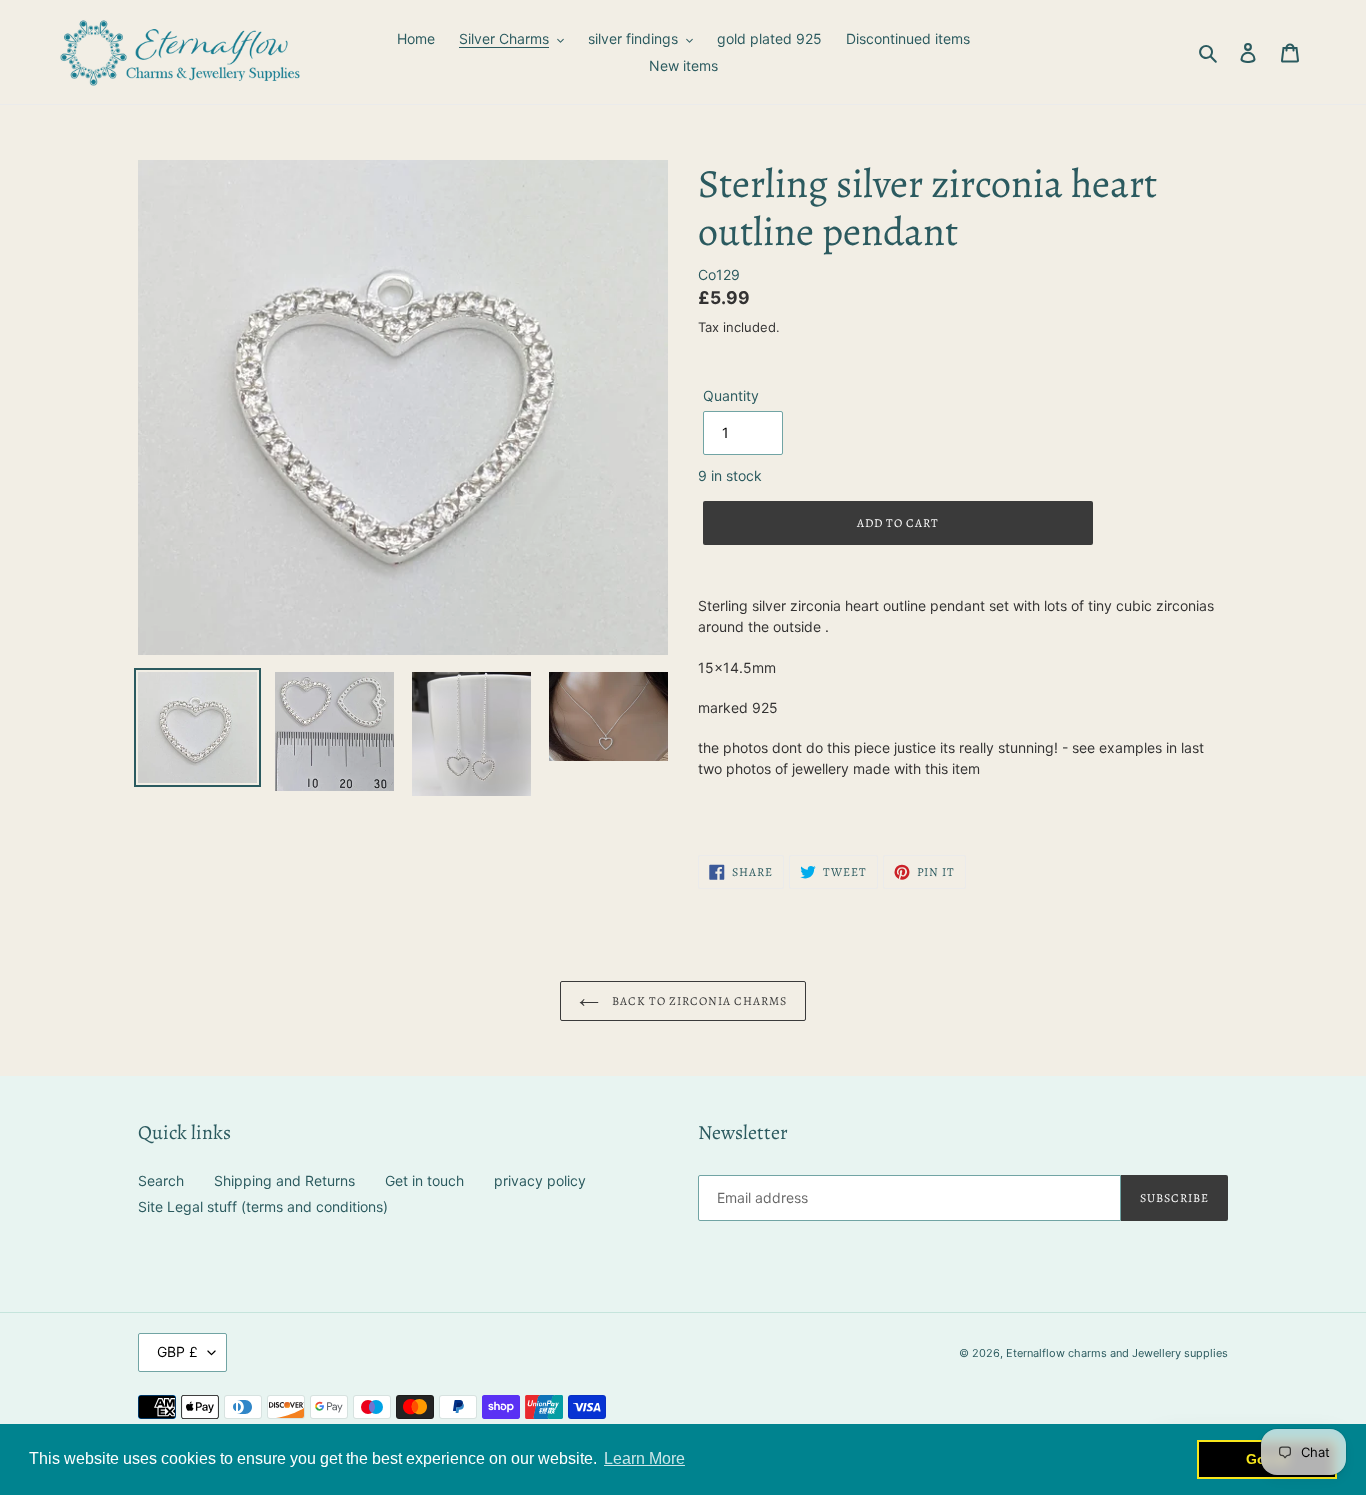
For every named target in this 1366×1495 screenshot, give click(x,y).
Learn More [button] (644, 1458)
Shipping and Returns (284, 1180)
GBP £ (177, 1351)
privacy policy (540, 1180)
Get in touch (424, 1180)
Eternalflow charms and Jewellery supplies (1117, 1353)
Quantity (731, 395)
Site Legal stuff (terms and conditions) (263, 1206)
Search (161, 1180)
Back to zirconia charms (697, 1001)
